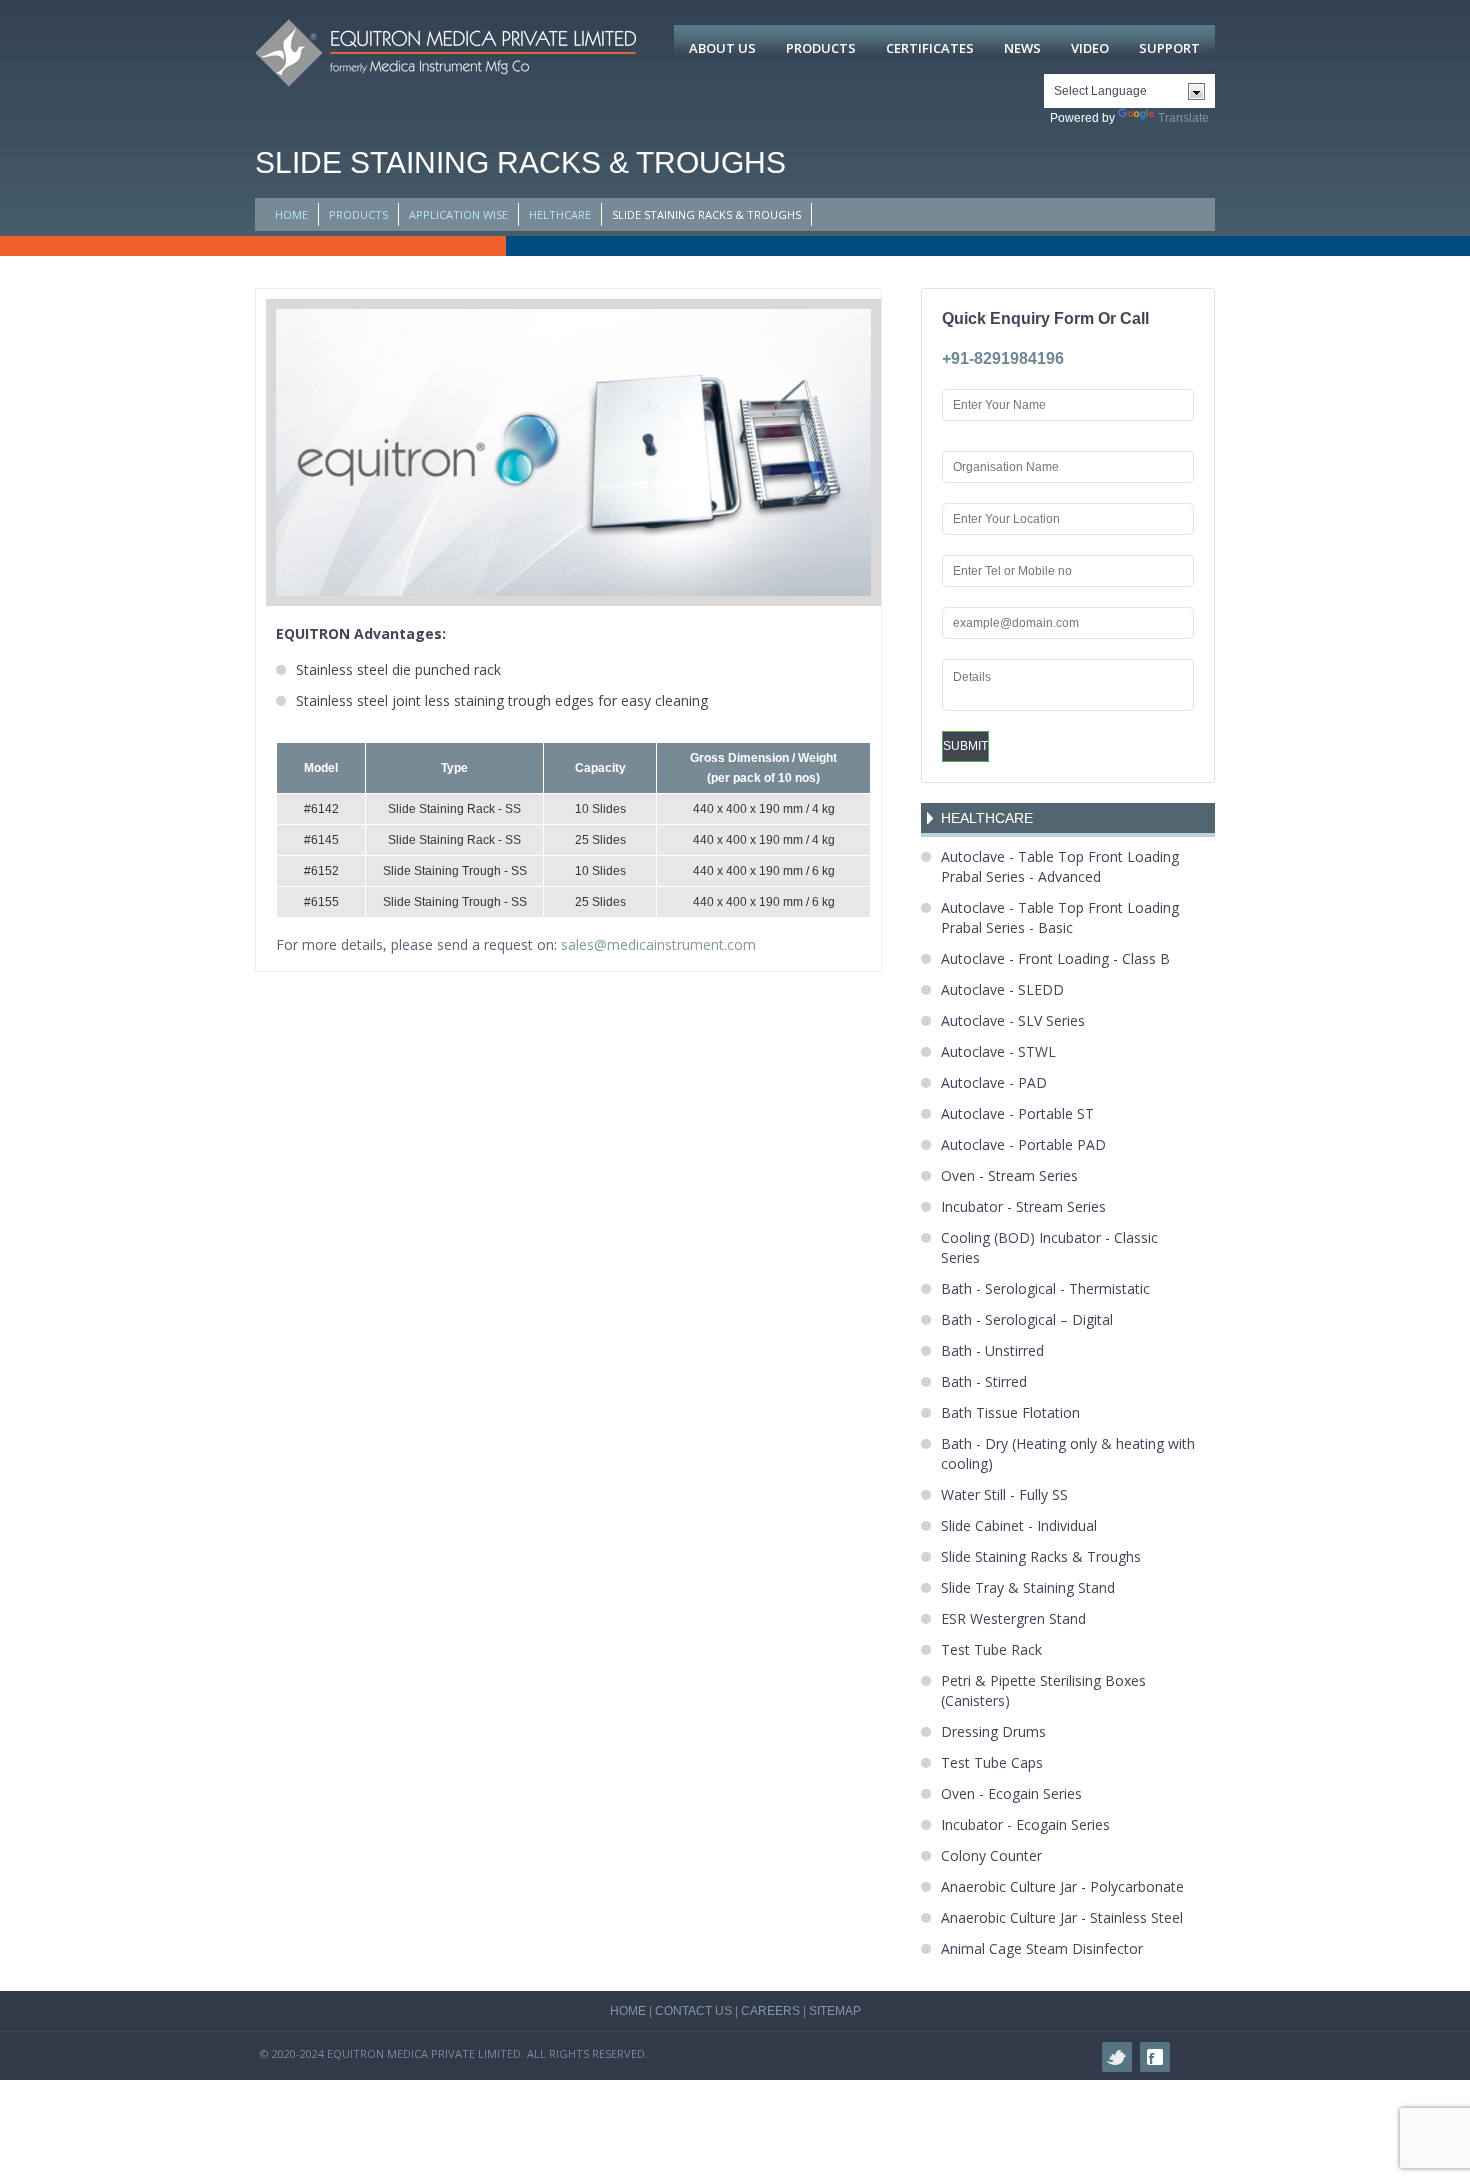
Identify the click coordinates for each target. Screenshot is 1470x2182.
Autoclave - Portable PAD (1023, 1144)
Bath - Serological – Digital (1027, 1319)
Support (1169, 48)
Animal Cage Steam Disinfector (1042, 1948)
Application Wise (458, 214)
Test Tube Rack (991, 1649)
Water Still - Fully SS (1004, 1494)
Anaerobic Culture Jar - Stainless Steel (1062, 1917)
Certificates (930, 48)
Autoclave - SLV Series (1013, 1020)
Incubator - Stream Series (1023, 1206)
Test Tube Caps (992, 1762)
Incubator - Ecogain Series (1025, 1824)
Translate (1183, 118)
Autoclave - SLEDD (1002, 989)
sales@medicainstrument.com (658, 944)
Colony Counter (991, 1855)
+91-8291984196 (1003, 358)
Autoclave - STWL (998, 1051)
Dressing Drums (993, 1731)
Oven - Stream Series (1009, 1175)
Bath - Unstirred (992, 1350)
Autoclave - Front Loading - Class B (1055, 958)
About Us (722, 48)
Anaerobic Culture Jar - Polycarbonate (1062, 1886)
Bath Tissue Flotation (1010, 1412)
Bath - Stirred (984, 1381)
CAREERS (770, 2011)
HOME (291, 214)
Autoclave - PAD (994, 1082)
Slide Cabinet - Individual (1019, 1525)
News (1022, 48)
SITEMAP (835, 2011)
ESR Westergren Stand (1013, 1618)
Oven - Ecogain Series (1011, 1793)
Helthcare (560, 214)
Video (1090, 48)
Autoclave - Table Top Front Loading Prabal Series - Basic (1060, 917)
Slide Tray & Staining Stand (1028, 1587)
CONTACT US (693, 2011)
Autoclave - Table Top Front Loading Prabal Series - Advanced (1060, 866)
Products (821, 48)
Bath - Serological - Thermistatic (1045, 1288)
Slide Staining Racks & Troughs (1041, 1556)
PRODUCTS (358, 214)
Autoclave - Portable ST (1017, 1113)
